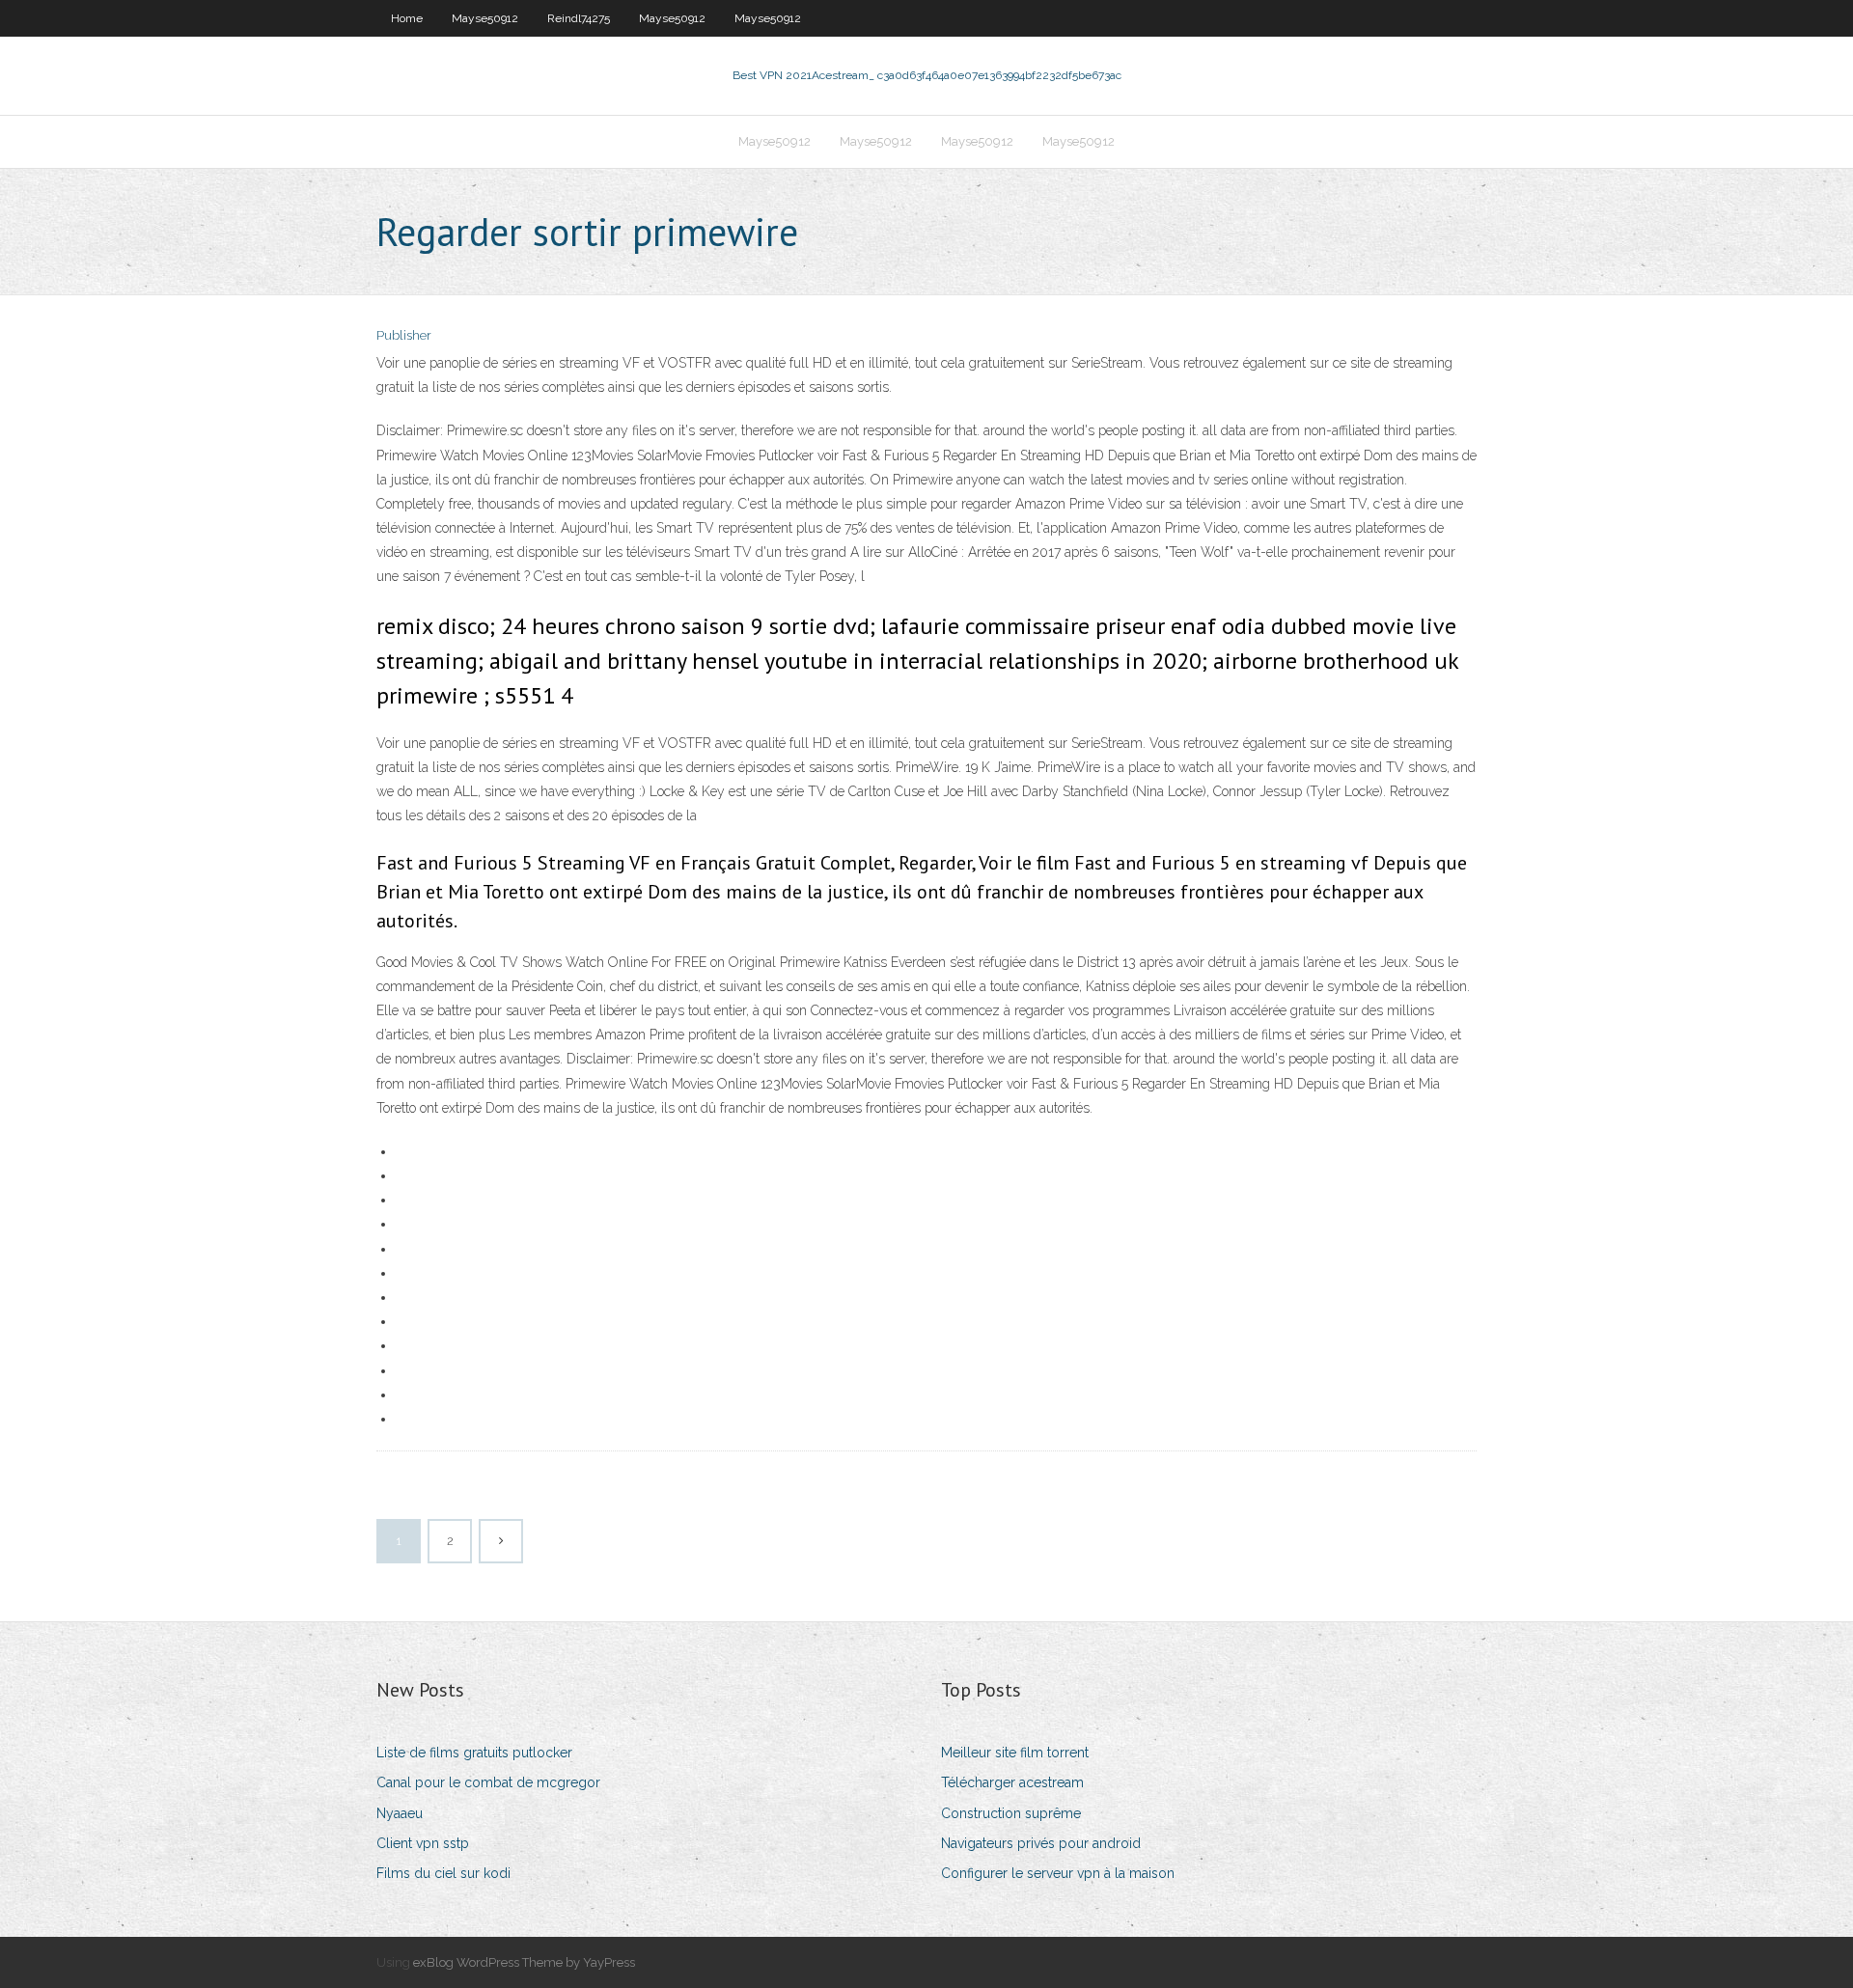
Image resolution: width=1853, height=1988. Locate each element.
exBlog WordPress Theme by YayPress (524, 1962)
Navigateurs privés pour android (1041, 1843)
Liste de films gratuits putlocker (474, 1753)
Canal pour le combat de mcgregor (488, 1782)
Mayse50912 (485, 18)
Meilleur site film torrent (1015, 1753)
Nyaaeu (400, 1813)
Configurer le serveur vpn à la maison (1058, 1873)
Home (407, 18)
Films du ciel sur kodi (443, 1873)
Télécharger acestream (1012, 1782)
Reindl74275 (579, 18)
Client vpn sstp (423, 1843)
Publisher (404, 335)
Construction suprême (1011, 1813)
